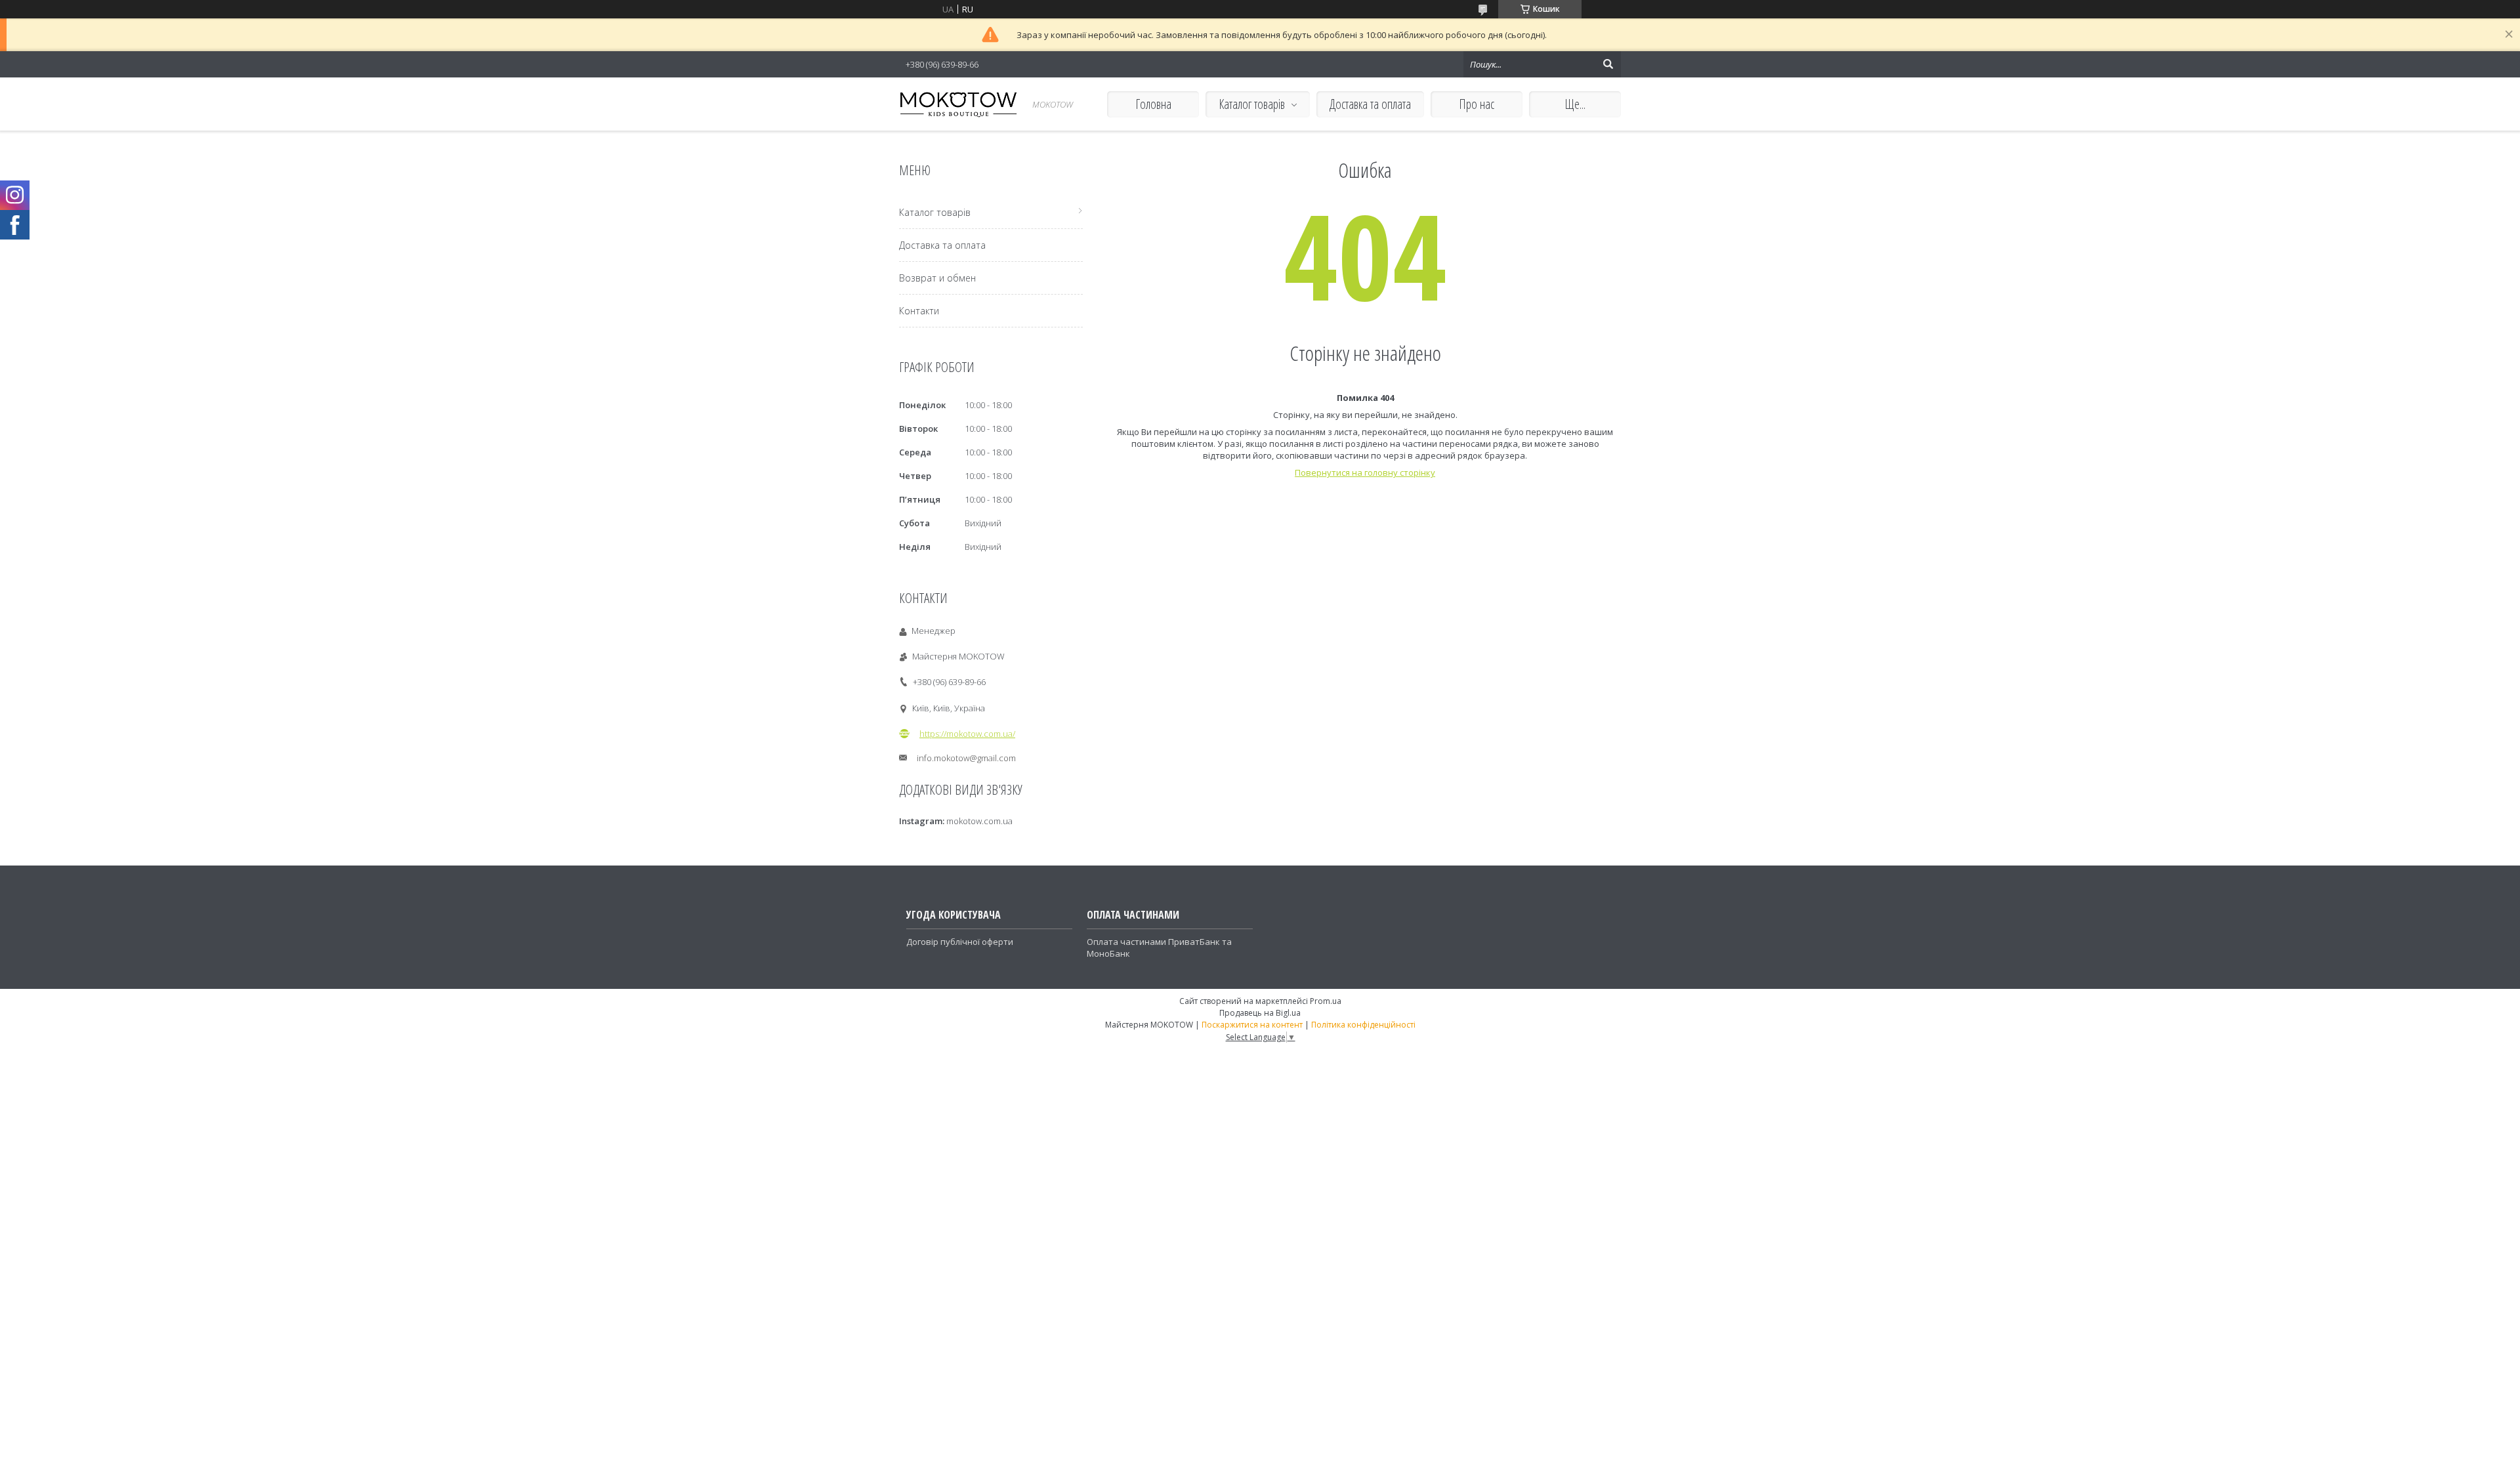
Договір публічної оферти (960, 942)
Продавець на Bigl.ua (1260, 1013)
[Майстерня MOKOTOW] (958, 104)
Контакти (919, 311)
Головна (1153, 104)
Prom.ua (1326, 1001)
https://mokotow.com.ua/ (967, 734)
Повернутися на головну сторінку (1365, 472)
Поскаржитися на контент (1252, 1025)
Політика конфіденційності (1363, 1025)
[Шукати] (1608, 64)
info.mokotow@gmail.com (966, 758)
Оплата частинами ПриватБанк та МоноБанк (1159, 948)
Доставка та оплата (1370, 104)
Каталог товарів (1252, 104)
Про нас (1477, 104)
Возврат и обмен (937, 278)
